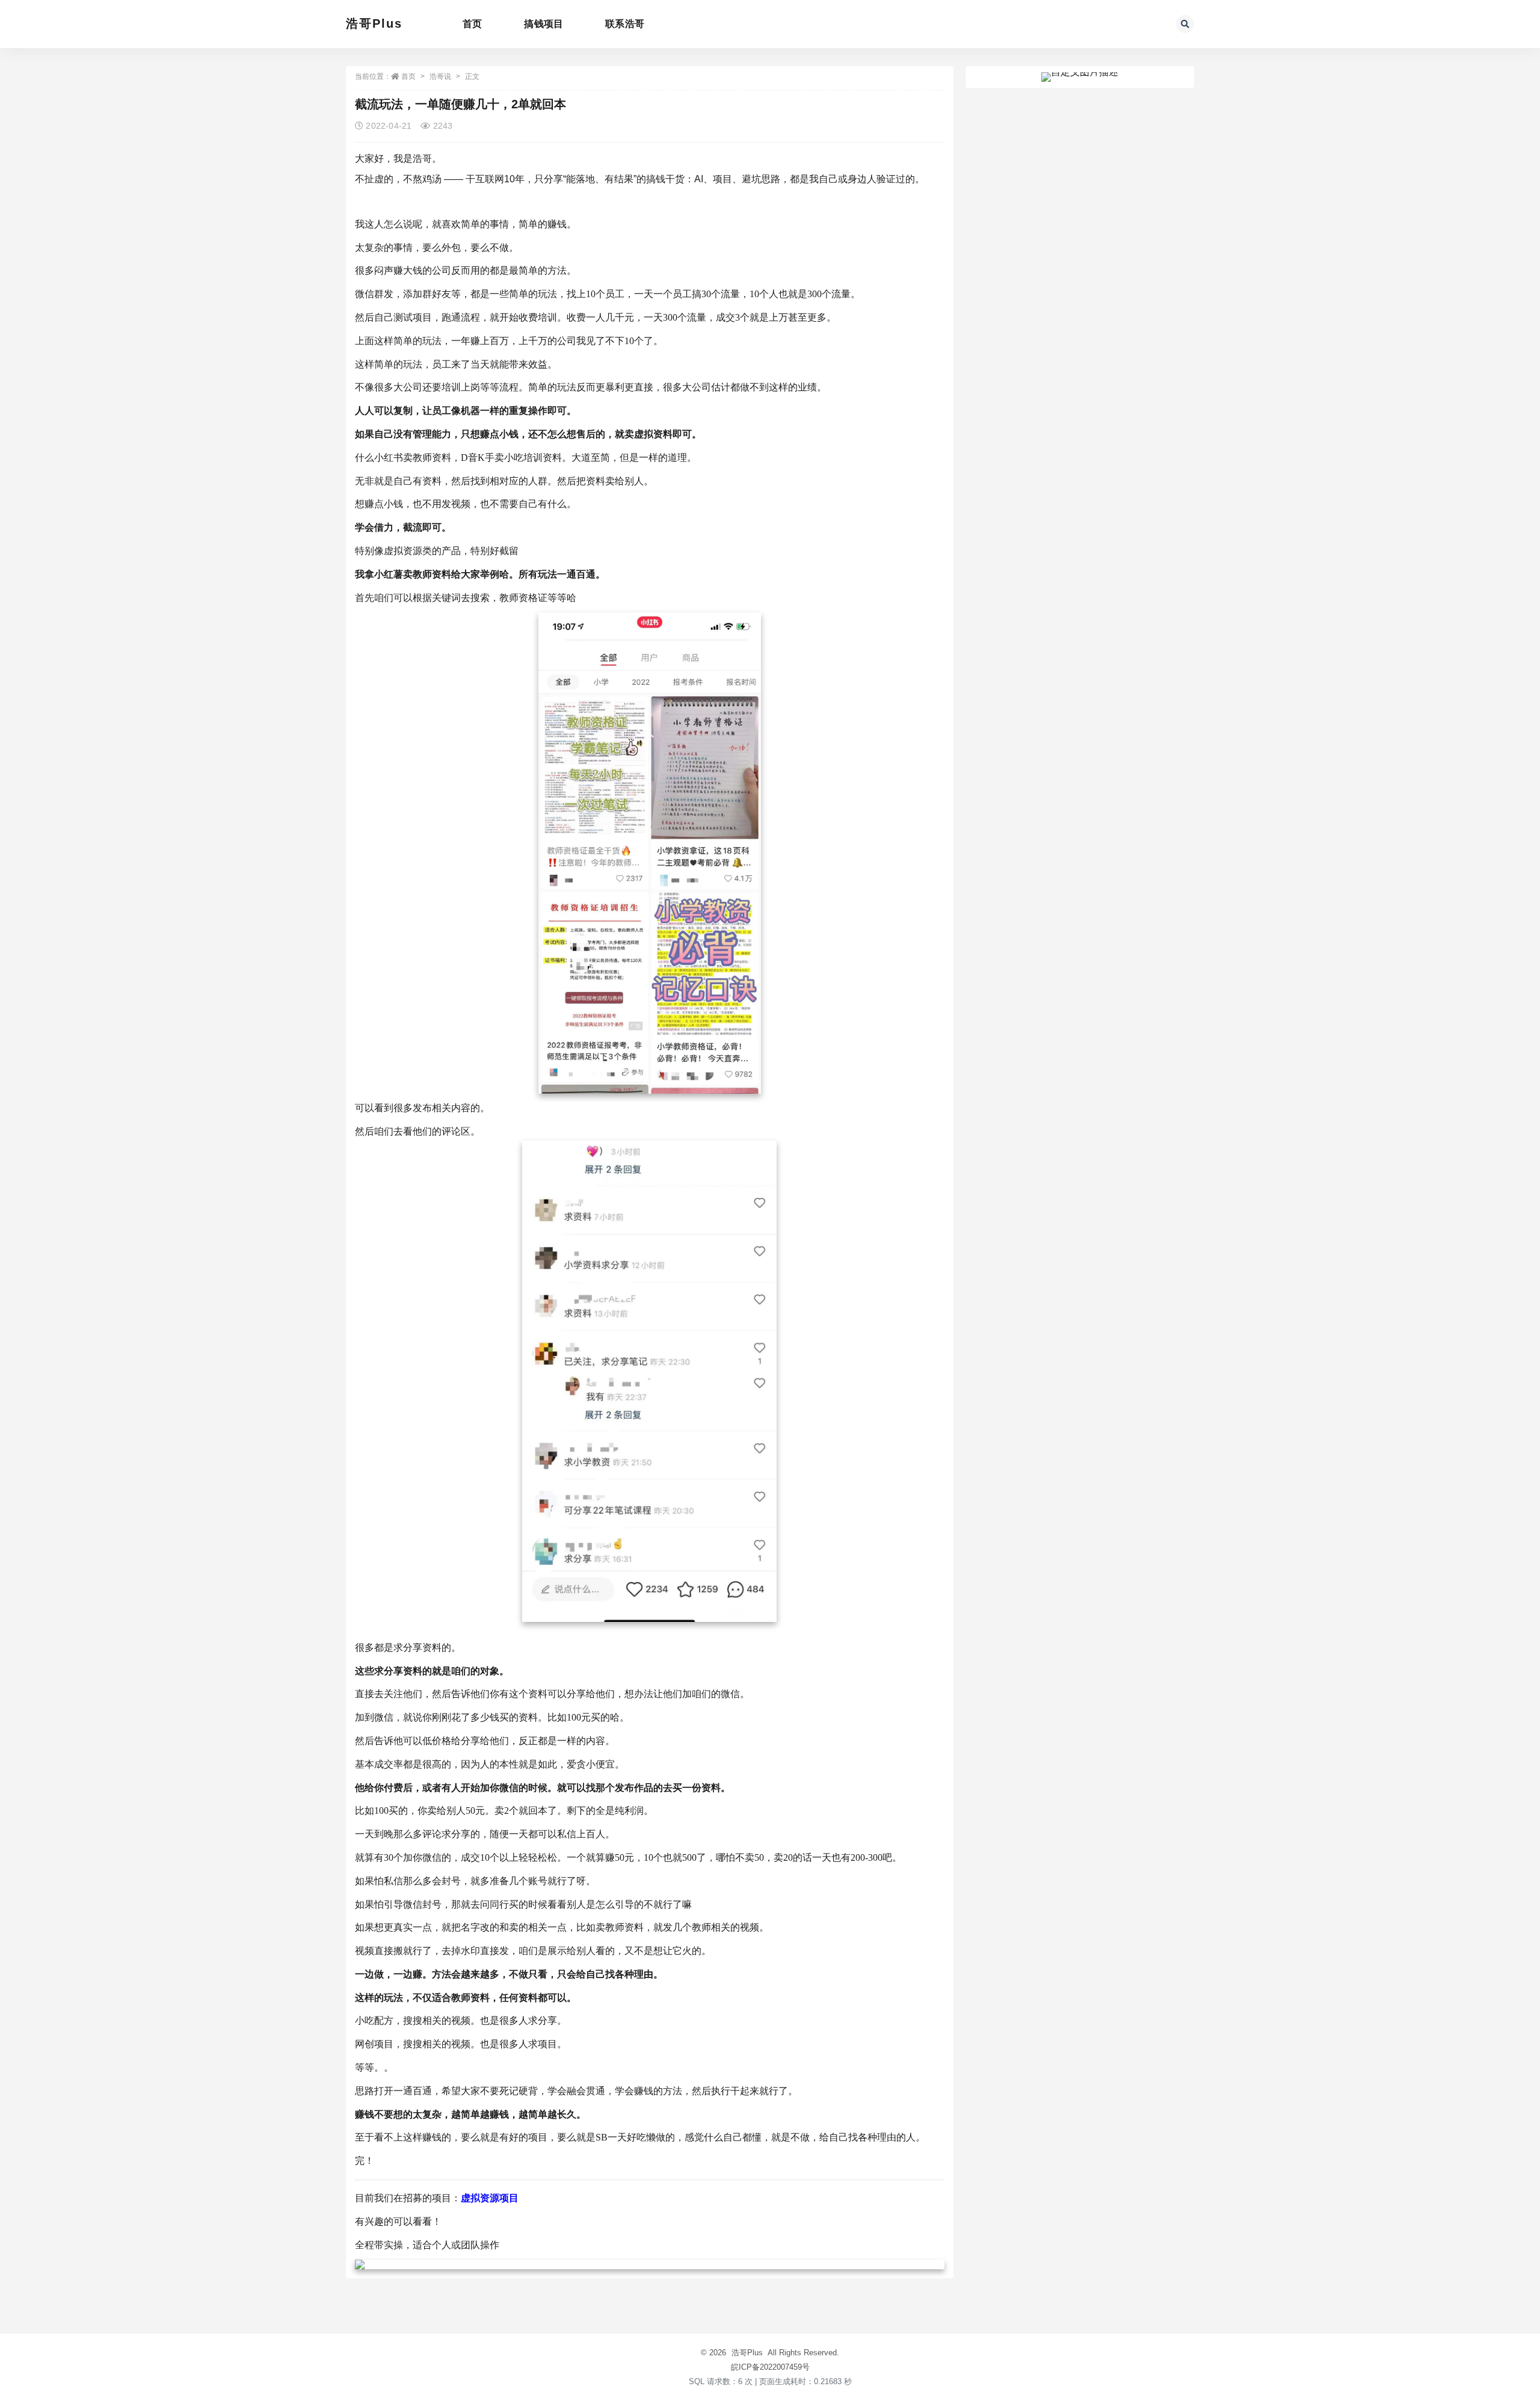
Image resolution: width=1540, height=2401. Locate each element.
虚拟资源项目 (490, 2198)
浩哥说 (440, 76)
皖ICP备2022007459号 (770, 2367)
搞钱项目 (544, 24)
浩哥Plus (374, 23)
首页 (472, 24)
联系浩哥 (625, 24)
